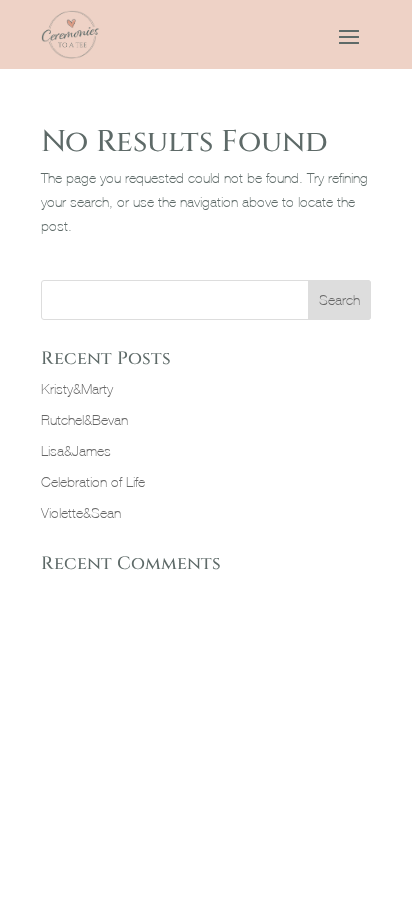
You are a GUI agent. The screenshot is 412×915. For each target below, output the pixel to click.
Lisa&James (76, 451)
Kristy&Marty (77, 389)
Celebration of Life (93, 482)
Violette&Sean (81, 513)
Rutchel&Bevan (84, 420)
